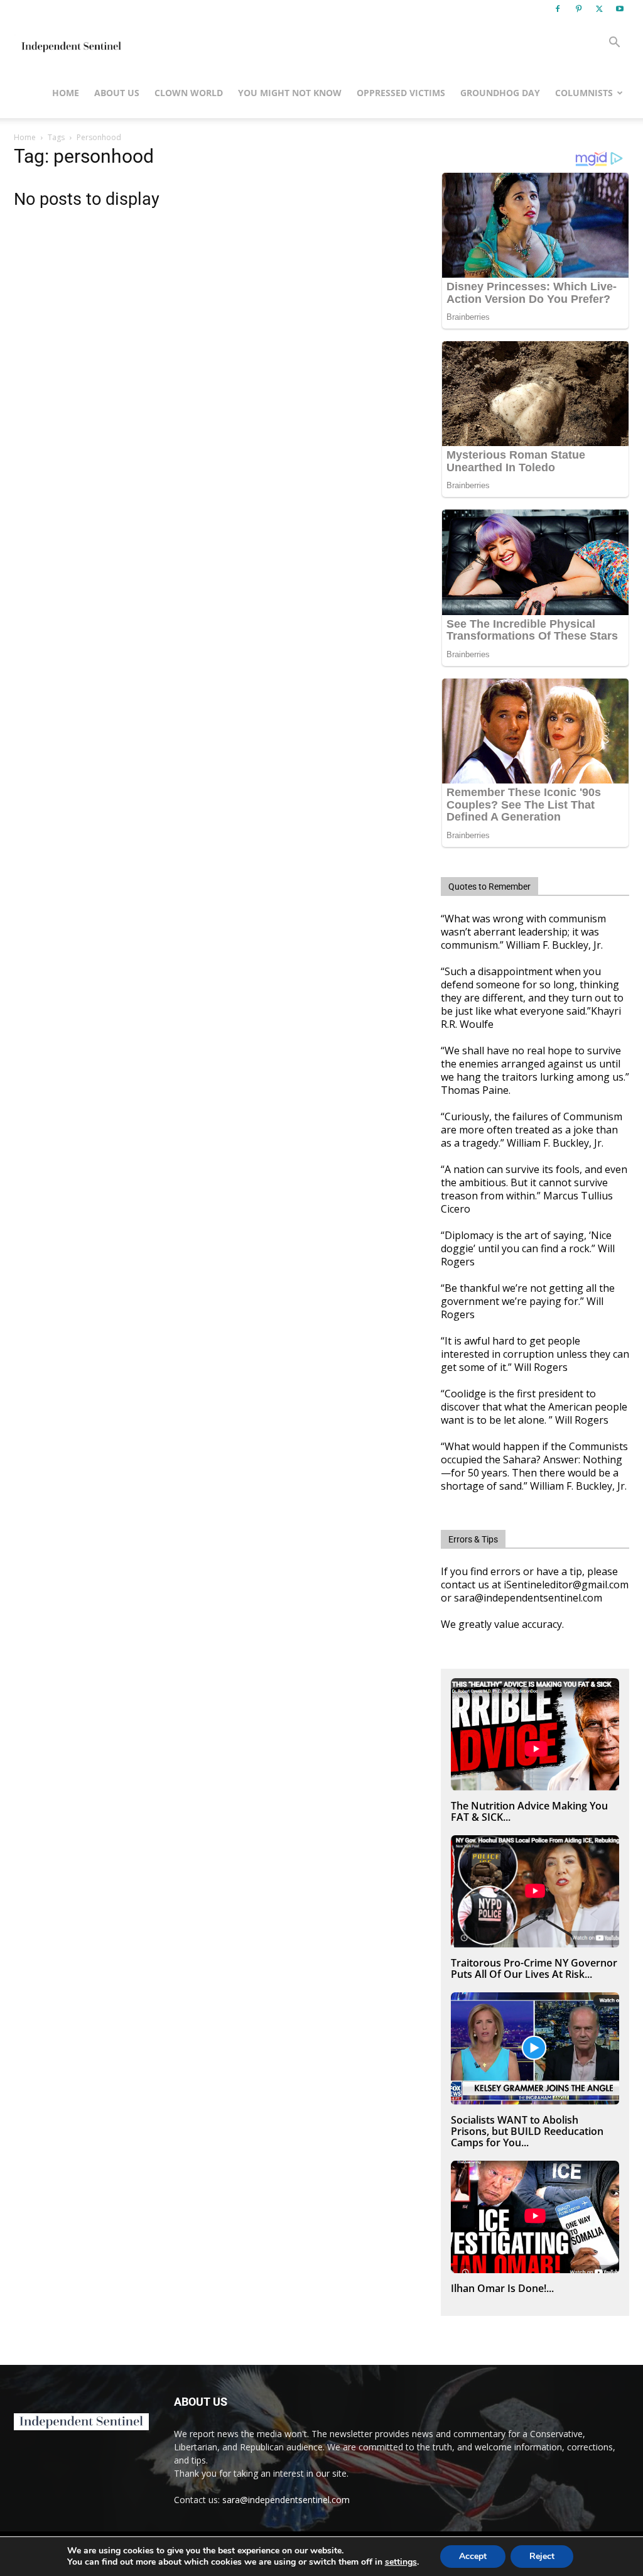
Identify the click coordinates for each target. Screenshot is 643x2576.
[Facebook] (558, 9)
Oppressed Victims (401, 93)
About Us (117, 93)
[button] (614, 44)
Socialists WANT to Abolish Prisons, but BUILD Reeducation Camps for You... (527, 2131)
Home (66, 93)
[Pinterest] (578, 9)
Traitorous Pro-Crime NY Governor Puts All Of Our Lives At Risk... (534, 1968)
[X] (599, 9)
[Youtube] (620, 9)
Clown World (189, 93)
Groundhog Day (500, 93)
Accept (473, 2556)
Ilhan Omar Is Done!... (502, 2288)
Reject (542, 2556)
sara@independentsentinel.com (286, 2500)
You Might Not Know (290, 93)
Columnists (584, 93)
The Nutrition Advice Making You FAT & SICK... (529, 1811)
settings (401, 2562)
